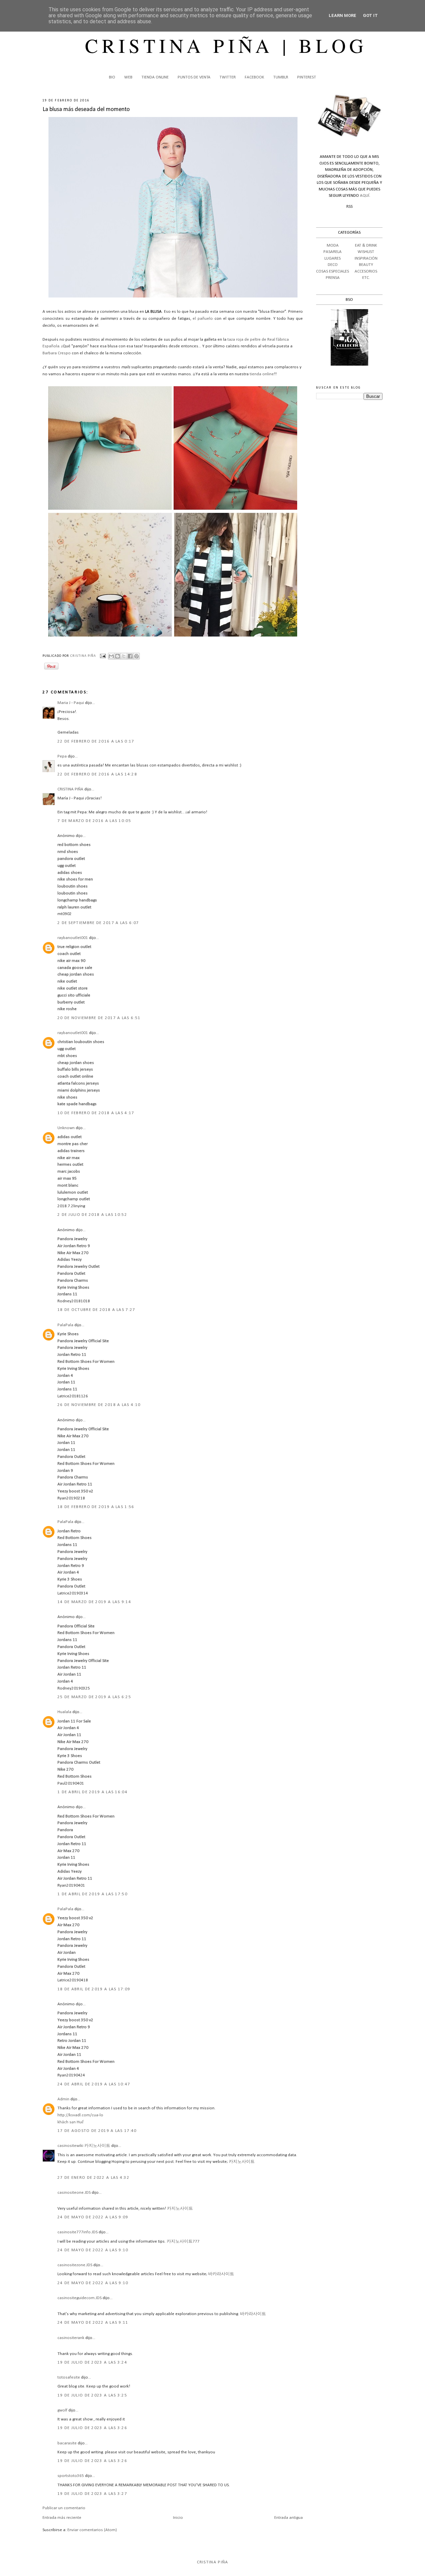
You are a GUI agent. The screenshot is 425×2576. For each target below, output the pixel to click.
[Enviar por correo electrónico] (111, 656)
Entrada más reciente (62, 2518)
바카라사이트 (221, 2274)
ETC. (366, 278)
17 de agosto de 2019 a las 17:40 (97, 2131)
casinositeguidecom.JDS (80, 2298)
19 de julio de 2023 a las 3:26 (92, 2428)
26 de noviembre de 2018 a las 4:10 (99, 1405)
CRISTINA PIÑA (70, 789)
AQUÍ (365, 196)
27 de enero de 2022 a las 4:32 (93, 2178)
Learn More (342, 15)
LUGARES (333, 258)
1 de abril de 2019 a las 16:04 (92, 1792)
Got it (370, 15)
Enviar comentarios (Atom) (92, 2530)
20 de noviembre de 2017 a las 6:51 (99, 1018)
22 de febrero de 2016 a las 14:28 (97, 774)
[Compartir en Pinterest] (136, 656)
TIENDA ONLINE (155, 77)
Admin (63, 2099)
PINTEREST (307, 77)
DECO (333, 265)
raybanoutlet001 (73, 938)
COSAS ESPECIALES (333, 271)
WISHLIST (366, 252)
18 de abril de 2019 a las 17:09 (94, 1989)
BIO (112, 77)
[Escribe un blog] (118, 656)
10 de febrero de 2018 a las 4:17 (96, 1113)
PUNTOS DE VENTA (194, 77)
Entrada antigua (289, 2518)
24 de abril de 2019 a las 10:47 (94, 2084)
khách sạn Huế (71, 2122)
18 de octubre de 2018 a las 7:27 (96, 1310)
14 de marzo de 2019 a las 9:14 (94, 1602)
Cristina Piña (213, 2562)
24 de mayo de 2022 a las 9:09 (93, 2217)
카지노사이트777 (183, 2241)
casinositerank (71, 2338)
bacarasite (67, 2443)
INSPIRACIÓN (366, 258)
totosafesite (69, 2377)
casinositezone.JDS (75, 2265)
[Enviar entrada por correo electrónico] (103, 656)
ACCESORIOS (366, 271)
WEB (128, 77)
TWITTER (228, 77)
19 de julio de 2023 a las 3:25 (92, 2395)
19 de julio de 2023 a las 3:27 (92, 2494)
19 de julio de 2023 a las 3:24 (92, 2362)
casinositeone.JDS (74, 2193)
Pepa (62, 756)
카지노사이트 (242, 2162)
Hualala (64, 1712)
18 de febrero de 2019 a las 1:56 (96, 1507)
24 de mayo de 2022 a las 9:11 (93, 2323)
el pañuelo (203, 319)
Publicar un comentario (64, 2508)
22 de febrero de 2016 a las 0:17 (96, 741)
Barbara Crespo (57, 353)
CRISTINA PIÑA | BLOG (226, 45)
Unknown (66, 1128)
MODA (333, 245)
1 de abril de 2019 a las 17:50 (92, 1894)
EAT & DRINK (366, 245)
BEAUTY (366, 265)
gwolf (62, 2410)
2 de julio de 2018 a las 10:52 (92, 1215)
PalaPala (65, 1325)
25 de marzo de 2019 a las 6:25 (94, 1697)
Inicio (178, 2518)
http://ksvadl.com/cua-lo (80, 2115)
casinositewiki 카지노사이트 (84, 2146)
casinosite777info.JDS (78, 2232)
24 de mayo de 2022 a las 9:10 (93, 2250)
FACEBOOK (255, 77)
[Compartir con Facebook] (130, 656)
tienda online (262, 374)
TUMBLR (281, 77)
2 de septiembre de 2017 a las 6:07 (98, 923)
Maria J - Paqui (71, 703)
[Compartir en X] (124, 656)
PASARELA (333, 252)
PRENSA (333, 278)
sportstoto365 (71, 2476)
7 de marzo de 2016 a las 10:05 (94, 821)
